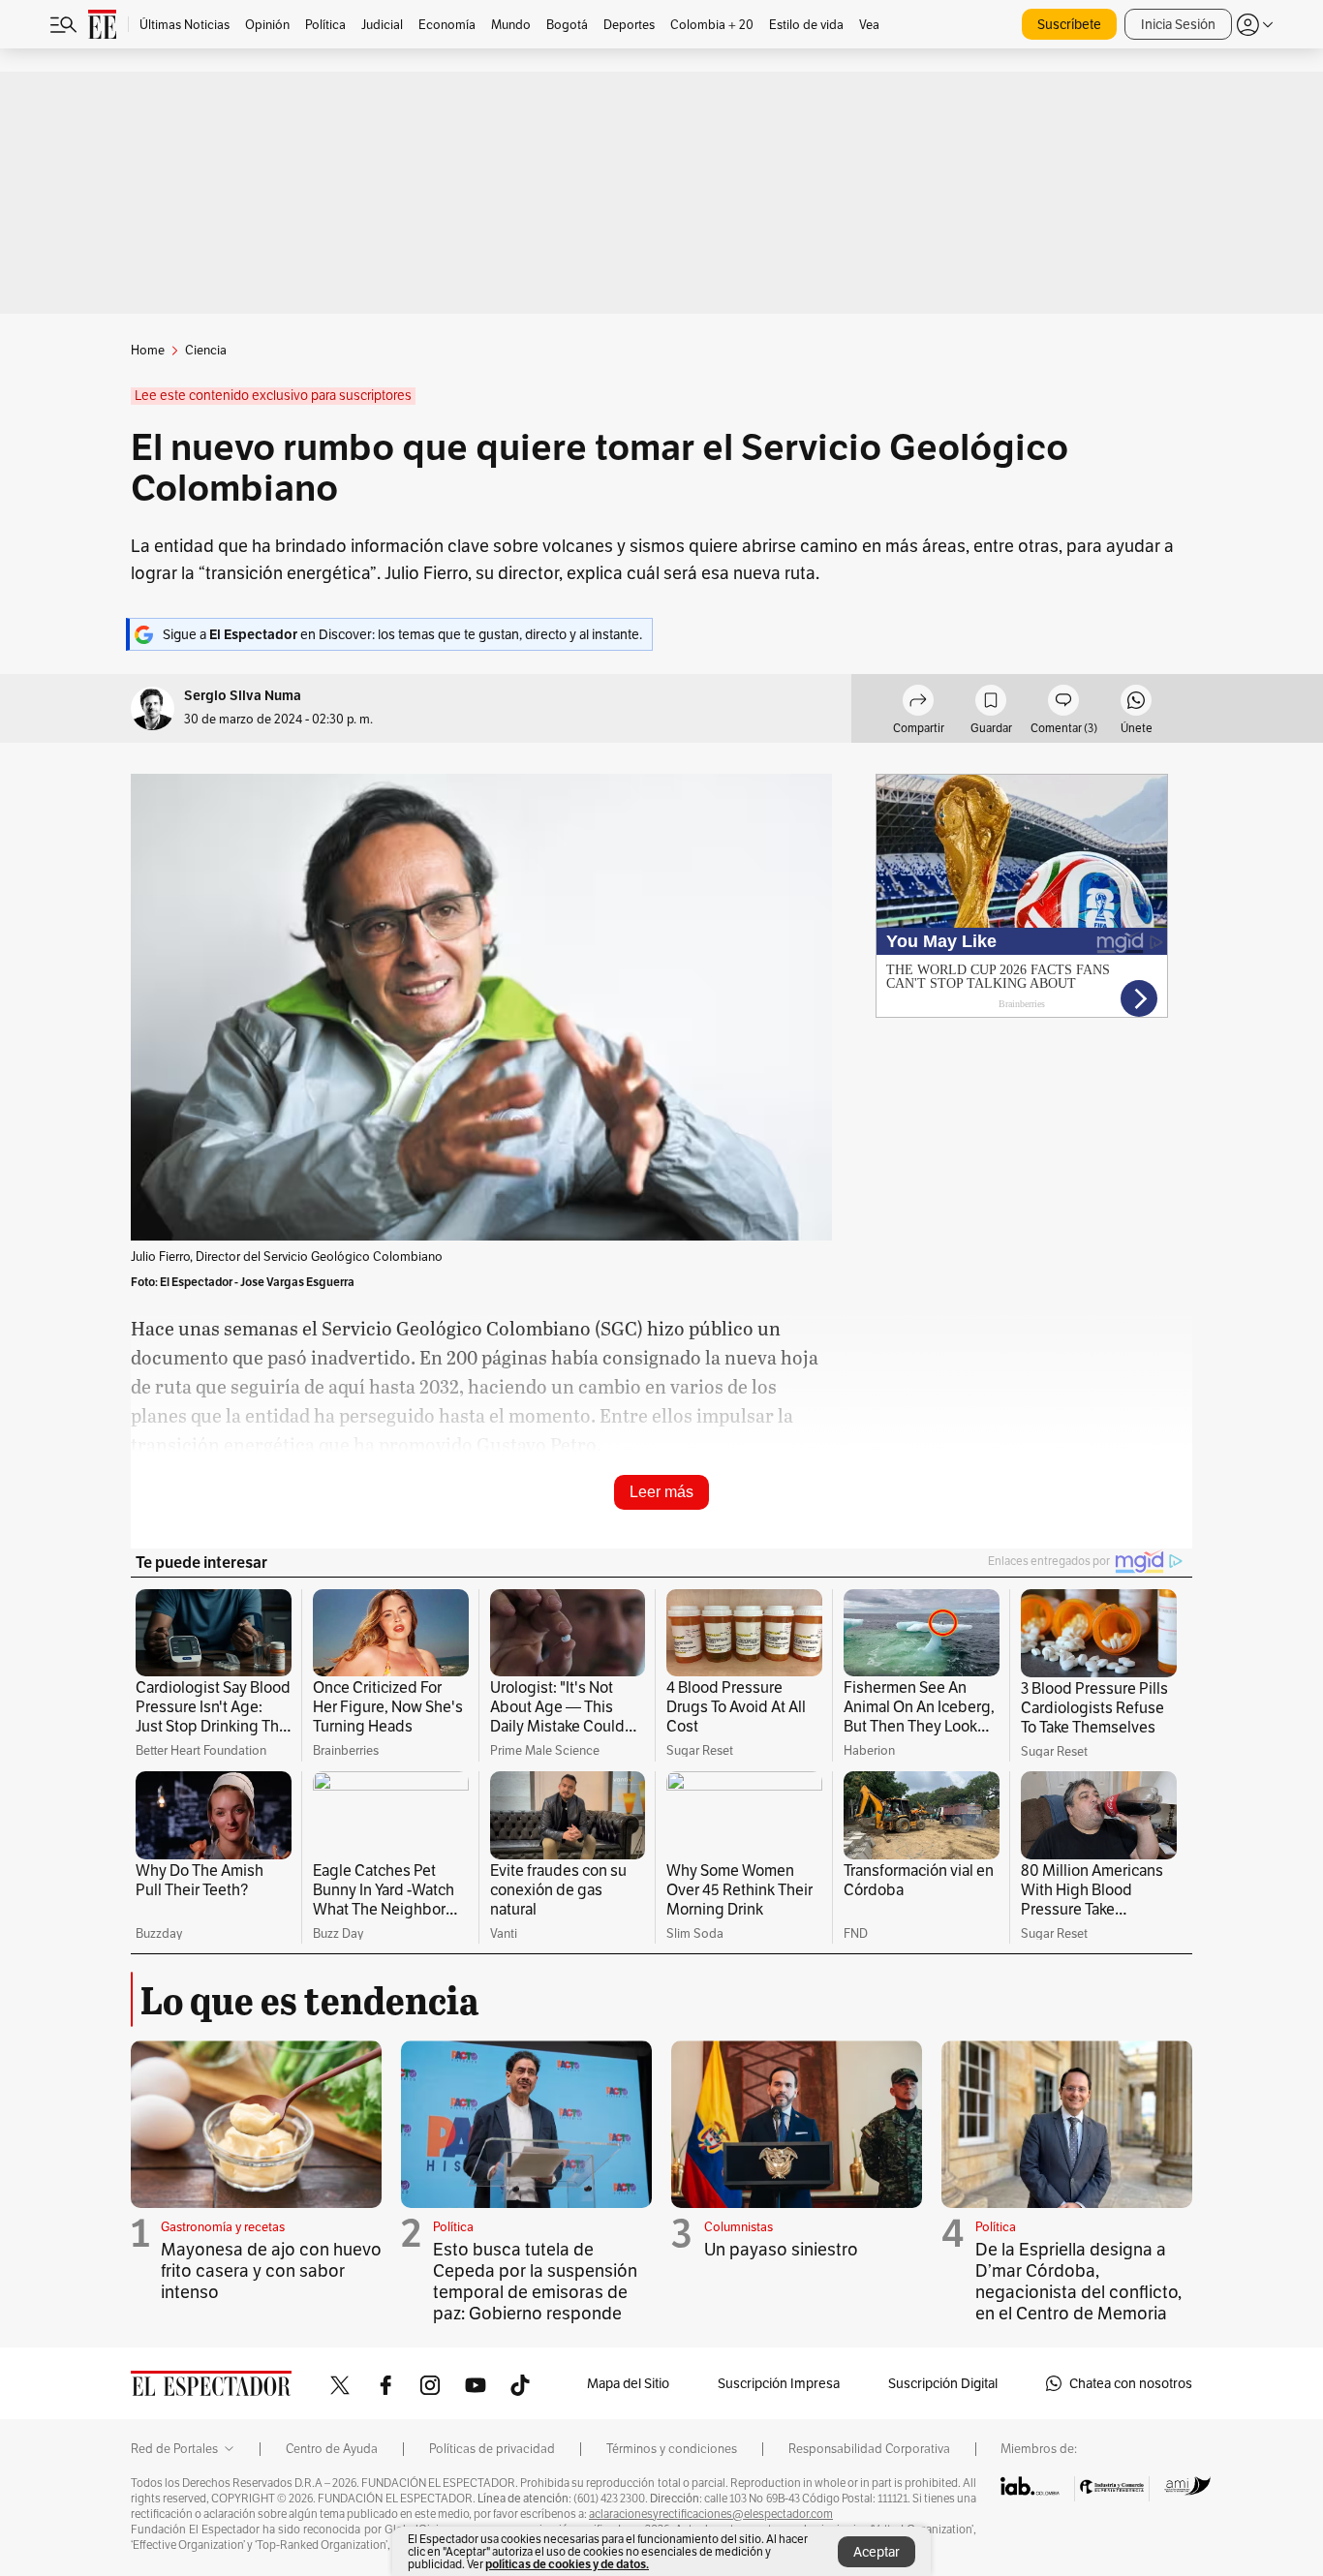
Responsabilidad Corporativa (869, 2449)
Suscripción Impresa (779, 2383)
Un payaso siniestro (781, 2249)
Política (453, 2227)
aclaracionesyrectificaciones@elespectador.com (711, 2514)
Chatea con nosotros (1131, 2383)
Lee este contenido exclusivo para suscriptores (273, 396)
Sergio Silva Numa (243, 696)
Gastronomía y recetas (223, 2227)
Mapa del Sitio (628, 2383)
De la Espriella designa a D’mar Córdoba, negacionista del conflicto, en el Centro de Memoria (1078, 2281)
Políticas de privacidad (492, 2449)
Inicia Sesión (1178, 24)
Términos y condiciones (672, 2449)
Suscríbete (1069, 24)
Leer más (661, 1492)
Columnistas (738, 2227)
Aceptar (877, 2552)
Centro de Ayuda (332, 2449)
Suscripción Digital (943, 2383)
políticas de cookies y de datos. (567, 2564)
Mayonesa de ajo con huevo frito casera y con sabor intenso (271, 2270)
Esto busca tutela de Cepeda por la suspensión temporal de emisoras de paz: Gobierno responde (535, 2281)
